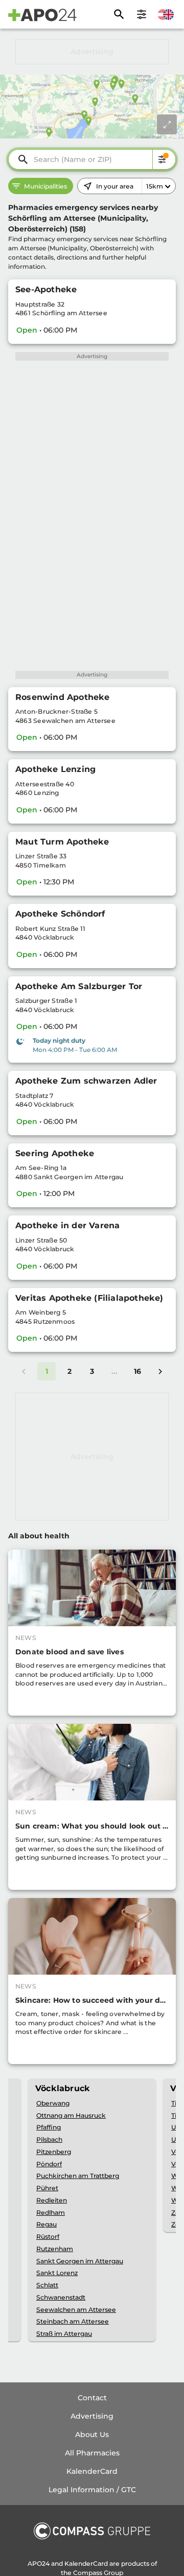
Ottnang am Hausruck (71, 2115)
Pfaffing (49, 2127)
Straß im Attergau (64, 2334)
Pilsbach (49, 2139)
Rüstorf (48, 2237)
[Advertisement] (92, 52)
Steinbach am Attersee (73, 2321)
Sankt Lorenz (57, 2273)
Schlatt (47, 2285)
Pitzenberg (54, 2152)
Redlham (51, 2212)
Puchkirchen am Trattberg (78, 2176)
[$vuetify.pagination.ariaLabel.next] (160, 1371)
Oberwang (53, 2103)
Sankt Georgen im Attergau (80, 2261)
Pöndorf (49, 2164)
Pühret (47, 2188)
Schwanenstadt (61, 2297)
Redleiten (52, 2200)
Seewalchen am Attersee (76, 2310)
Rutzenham (55, 2249)
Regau (47, 2224)
